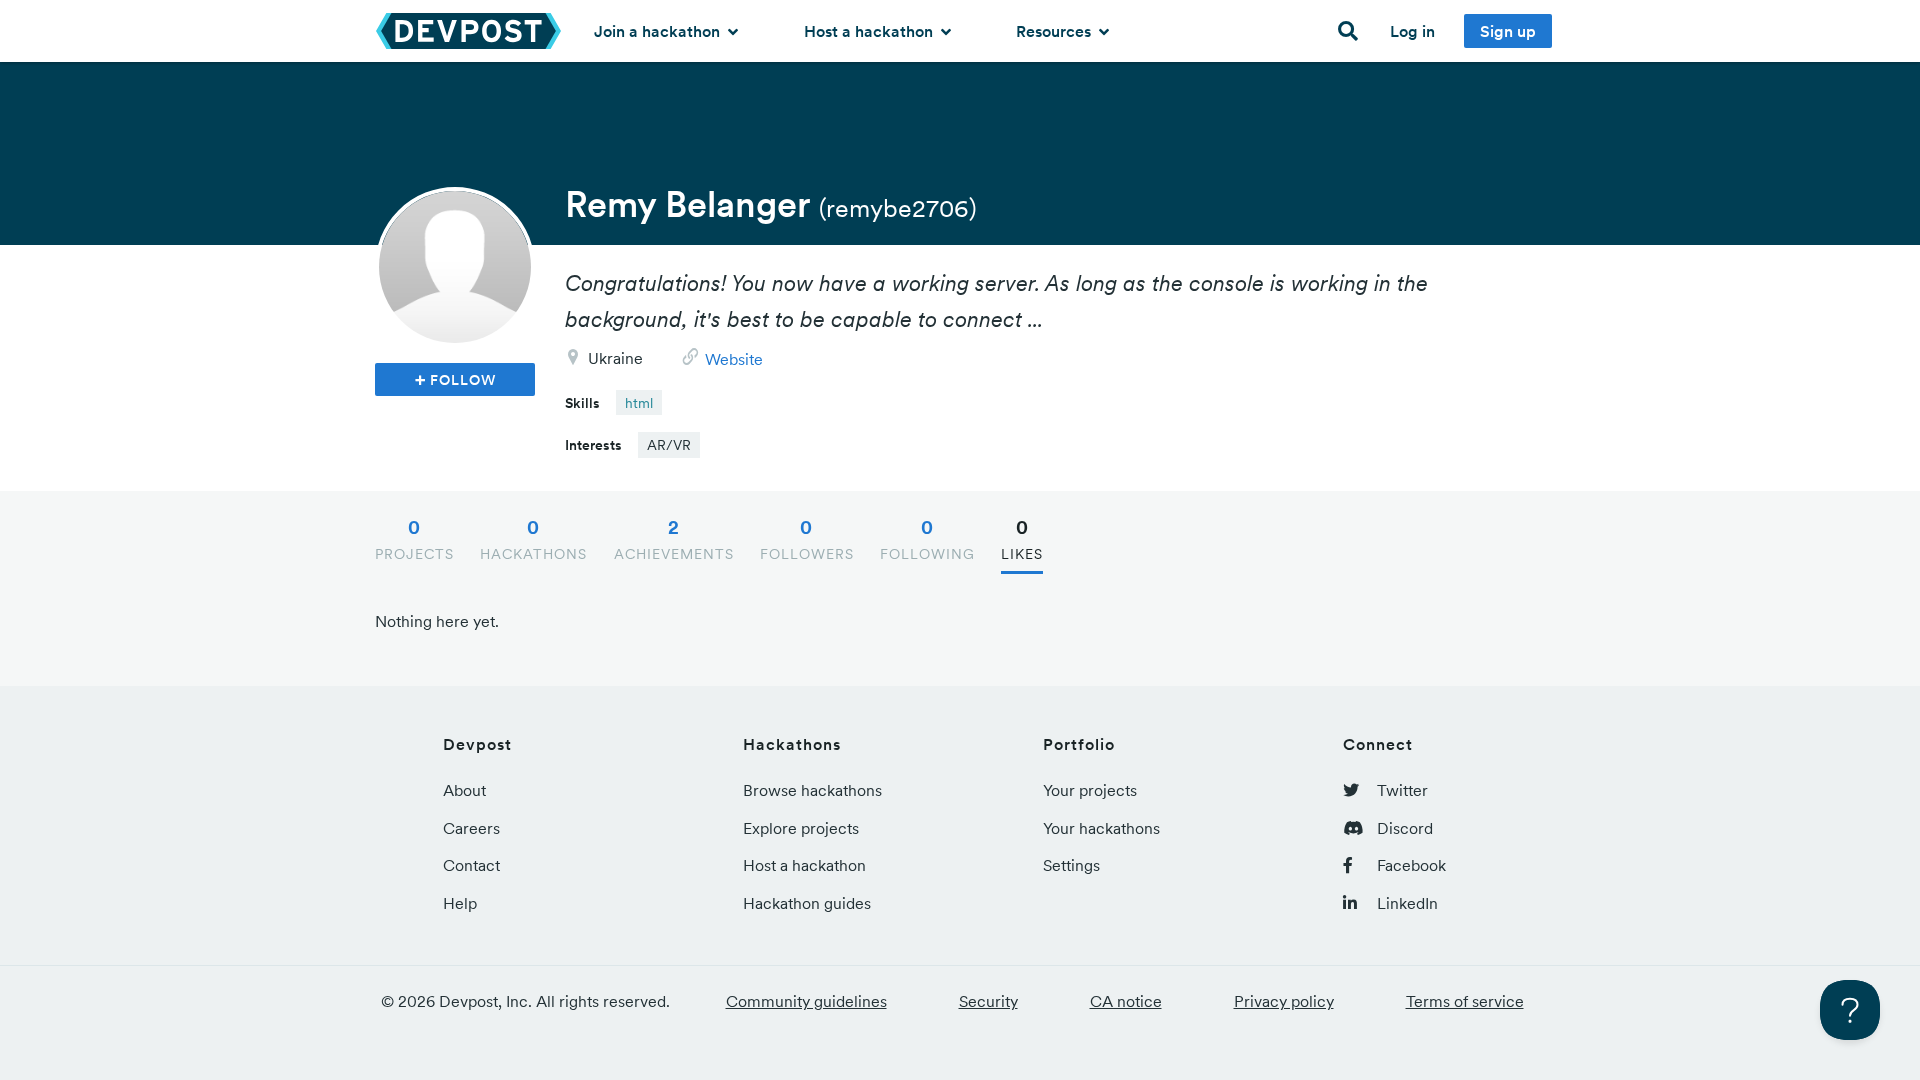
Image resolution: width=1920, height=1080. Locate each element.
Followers (807, 539)
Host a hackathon (870, 31)
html (639, 403)
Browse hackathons (812, 790)
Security (988, 1001)
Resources (1055, 31)
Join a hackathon (659, 31)
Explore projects (801, 828)
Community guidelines (806, 1001)
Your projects (1090, 790)
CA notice (1126, 1001)
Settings (1071, 865)
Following (927, 539)
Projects (414, 539)
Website (734, 359)
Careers (471, 828)
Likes (1022, 539)
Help (460, 903)
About (464, 790)
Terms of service (1465, 1001)
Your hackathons (1101, 828)
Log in (1412, 31)
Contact (471, 865)
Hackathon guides (807, 903)
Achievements (674, 539)
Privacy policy (1284, 1001)
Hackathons (533, 539)
